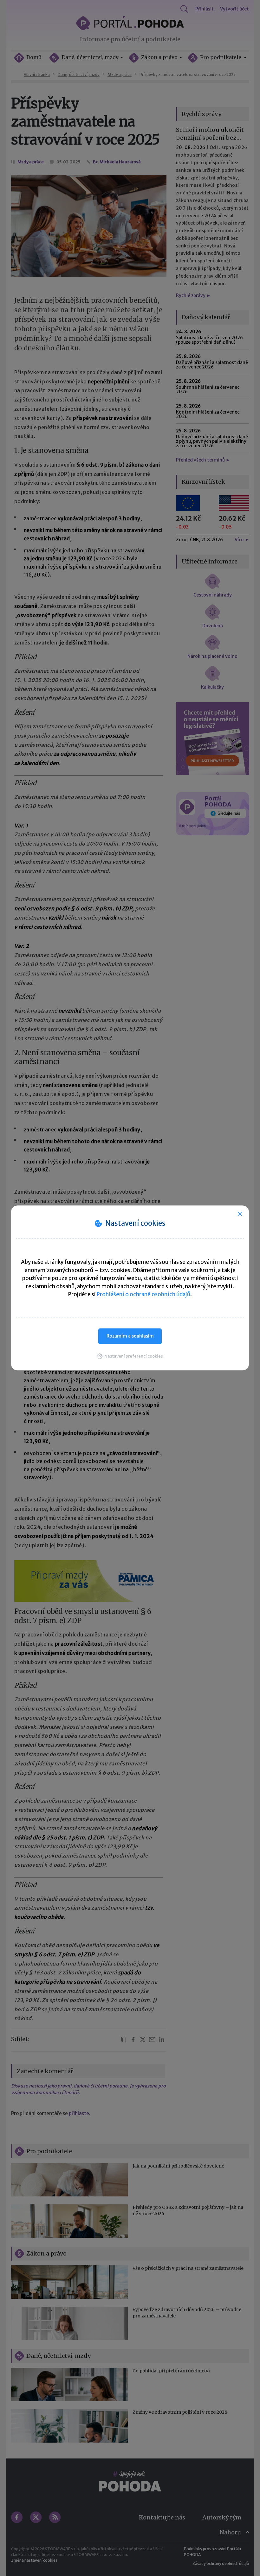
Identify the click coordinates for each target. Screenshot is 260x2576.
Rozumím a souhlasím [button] (130, 1336)
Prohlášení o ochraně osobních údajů (143, 1294)
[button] (130, 1356)
